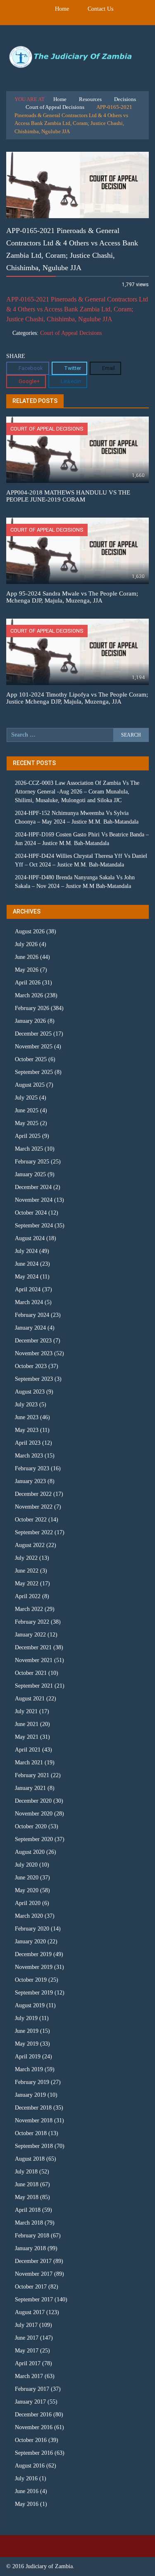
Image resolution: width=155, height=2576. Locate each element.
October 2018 (31, 2133)
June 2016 (27, 2491)
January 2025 (30, 1174)
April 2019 (28, 2057)
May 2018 (27, 2197)
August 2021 (30, 1699)
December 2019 (33, 1954)
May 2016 (27, 2504)
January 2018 (30, 2248)
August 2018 (30, 2159)
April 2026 (28, 983)
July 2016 (26, 2478)
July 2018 (26, 2172)
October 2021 (31, 1673)
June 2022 (27, 1571)
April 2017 (28, 2363)
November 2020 (34, 1814)
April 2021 (28, 1750)
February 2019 (32, 2082)
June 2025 (27, 1110)
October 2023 (31, 1366)
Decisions (125, 99)
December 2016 (33, 2415)
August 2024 (30, 1238)
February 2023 (32, 1468)
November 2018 (34, 2120)
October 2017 (31, 2287)
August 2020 (30, 1852)
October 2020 (31, 1826)
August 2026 (30, 931)
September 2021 (34, 1686)
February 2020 (32, 1929)
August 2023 (30, 1392)
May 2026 (27, 970)
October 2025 (31, 1059)
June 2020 (27, 1878)
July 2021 (26, 1711)
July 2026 (26, 944)
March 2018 (29, 2223)
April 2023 (28, 1443)
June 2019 (27, 2031)
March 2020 (29, 1916)
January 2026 (30, 1021)
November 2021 (34, 1660)
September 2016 (34, 2453)
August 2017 (30, 2312)
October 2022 (31, 1520)
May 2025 (27, 1123)
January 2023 (30, 1481)
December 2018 (33, 2108)
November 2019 (34, 1967)
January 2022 (30, 1635)
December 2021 (33, 1647)
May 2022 (27, 1584)
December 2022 (33, 1494)
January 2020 (30, 1941)
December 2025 (33, 1034)
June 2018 (27, 2184)
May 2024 (27, 1277)
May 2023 (27, 1430)
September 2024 (34, 1226)
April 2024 (28, 1289)
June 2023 (27, 1417)
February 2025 (32, 1162)
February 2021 (32, 1775)
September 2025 (34, 1072)
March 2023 (29, 1456)
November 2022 (34, 1507)
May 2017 (27, 2351)
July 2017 (26, 2325)
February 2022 (32, 1622)
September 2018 (34, 2146)
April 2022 (28, 1596)
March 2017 (29, 2376)
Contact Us (100, 9)
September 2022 (34, 1532)
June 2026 (27, 957)
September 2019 (34, 1993)
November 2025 (34, 1047)
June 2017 (27, 2338)
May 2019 (27, 2044)
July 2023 (26, 1405)
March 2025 (29, 1149)
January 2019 (30, 2095)
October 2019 (31, 1980)
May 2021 (27, 1737)
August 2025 (30, 1085)
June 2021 (27, 1724)
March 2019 (29, 2069)
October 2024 (31, 1213)
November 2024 (34, 1200)
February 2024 (32, 1315)
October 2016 (31, 2440)
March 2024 (29, 1302)
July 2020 (26, 1865)
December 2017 (33, 2261)
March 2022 (29, 1609)
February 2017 (32, 2389)
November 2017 (34, 2274)
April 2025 (28, 1136)
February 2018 (32, 2236)
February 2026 (32, 1008)
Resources (90, 99)
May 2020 (27, 1890)
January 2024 (30, 1328)
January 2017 (30, 2402)
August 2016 (30, 2466)
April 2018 (28, 2210)
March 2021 (29, 1762)
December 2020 (33, 1801)
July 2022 (26, 1558)
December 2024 (33, 1187)
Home (62, 9)
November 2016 (34, 2427)
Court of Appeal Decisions (55, 107)
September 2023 (34, 1379)
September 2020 (34, 1839)
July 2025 (26, 1098)
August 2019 (30, 2005)
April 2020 (28, 1903)
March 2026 (29, 995)
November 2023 (34, 1353)
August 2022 (30, 1545)
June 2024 (27, 1264)
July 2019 (26, 2018)
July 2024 (26, 1251)
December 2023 (33, 1341)
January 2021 (30, 1788)
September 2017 (34, 2299)
